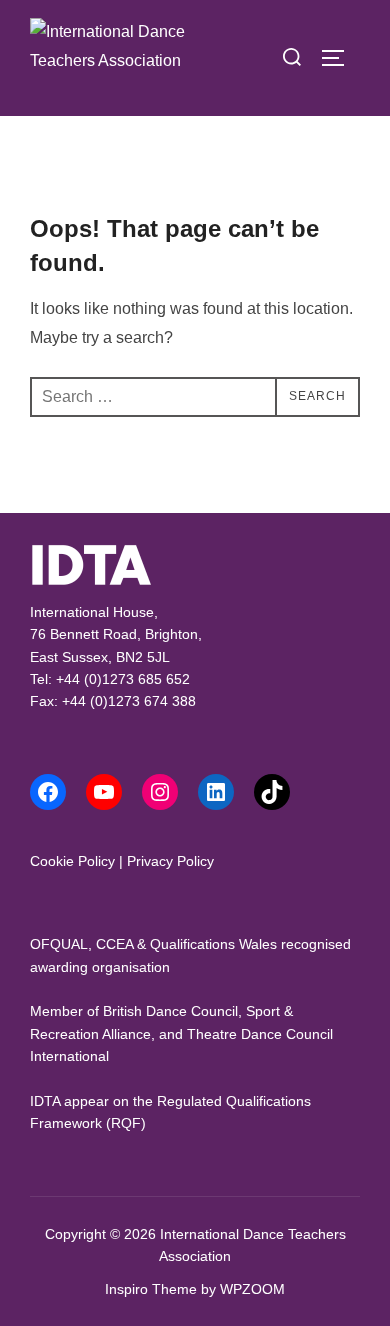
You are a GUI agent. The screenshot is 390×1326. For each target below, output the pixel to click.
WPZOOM (252, 1289)
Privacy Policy (170, 861)
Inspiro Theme (151, 1289)
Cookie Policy (72, 861)
